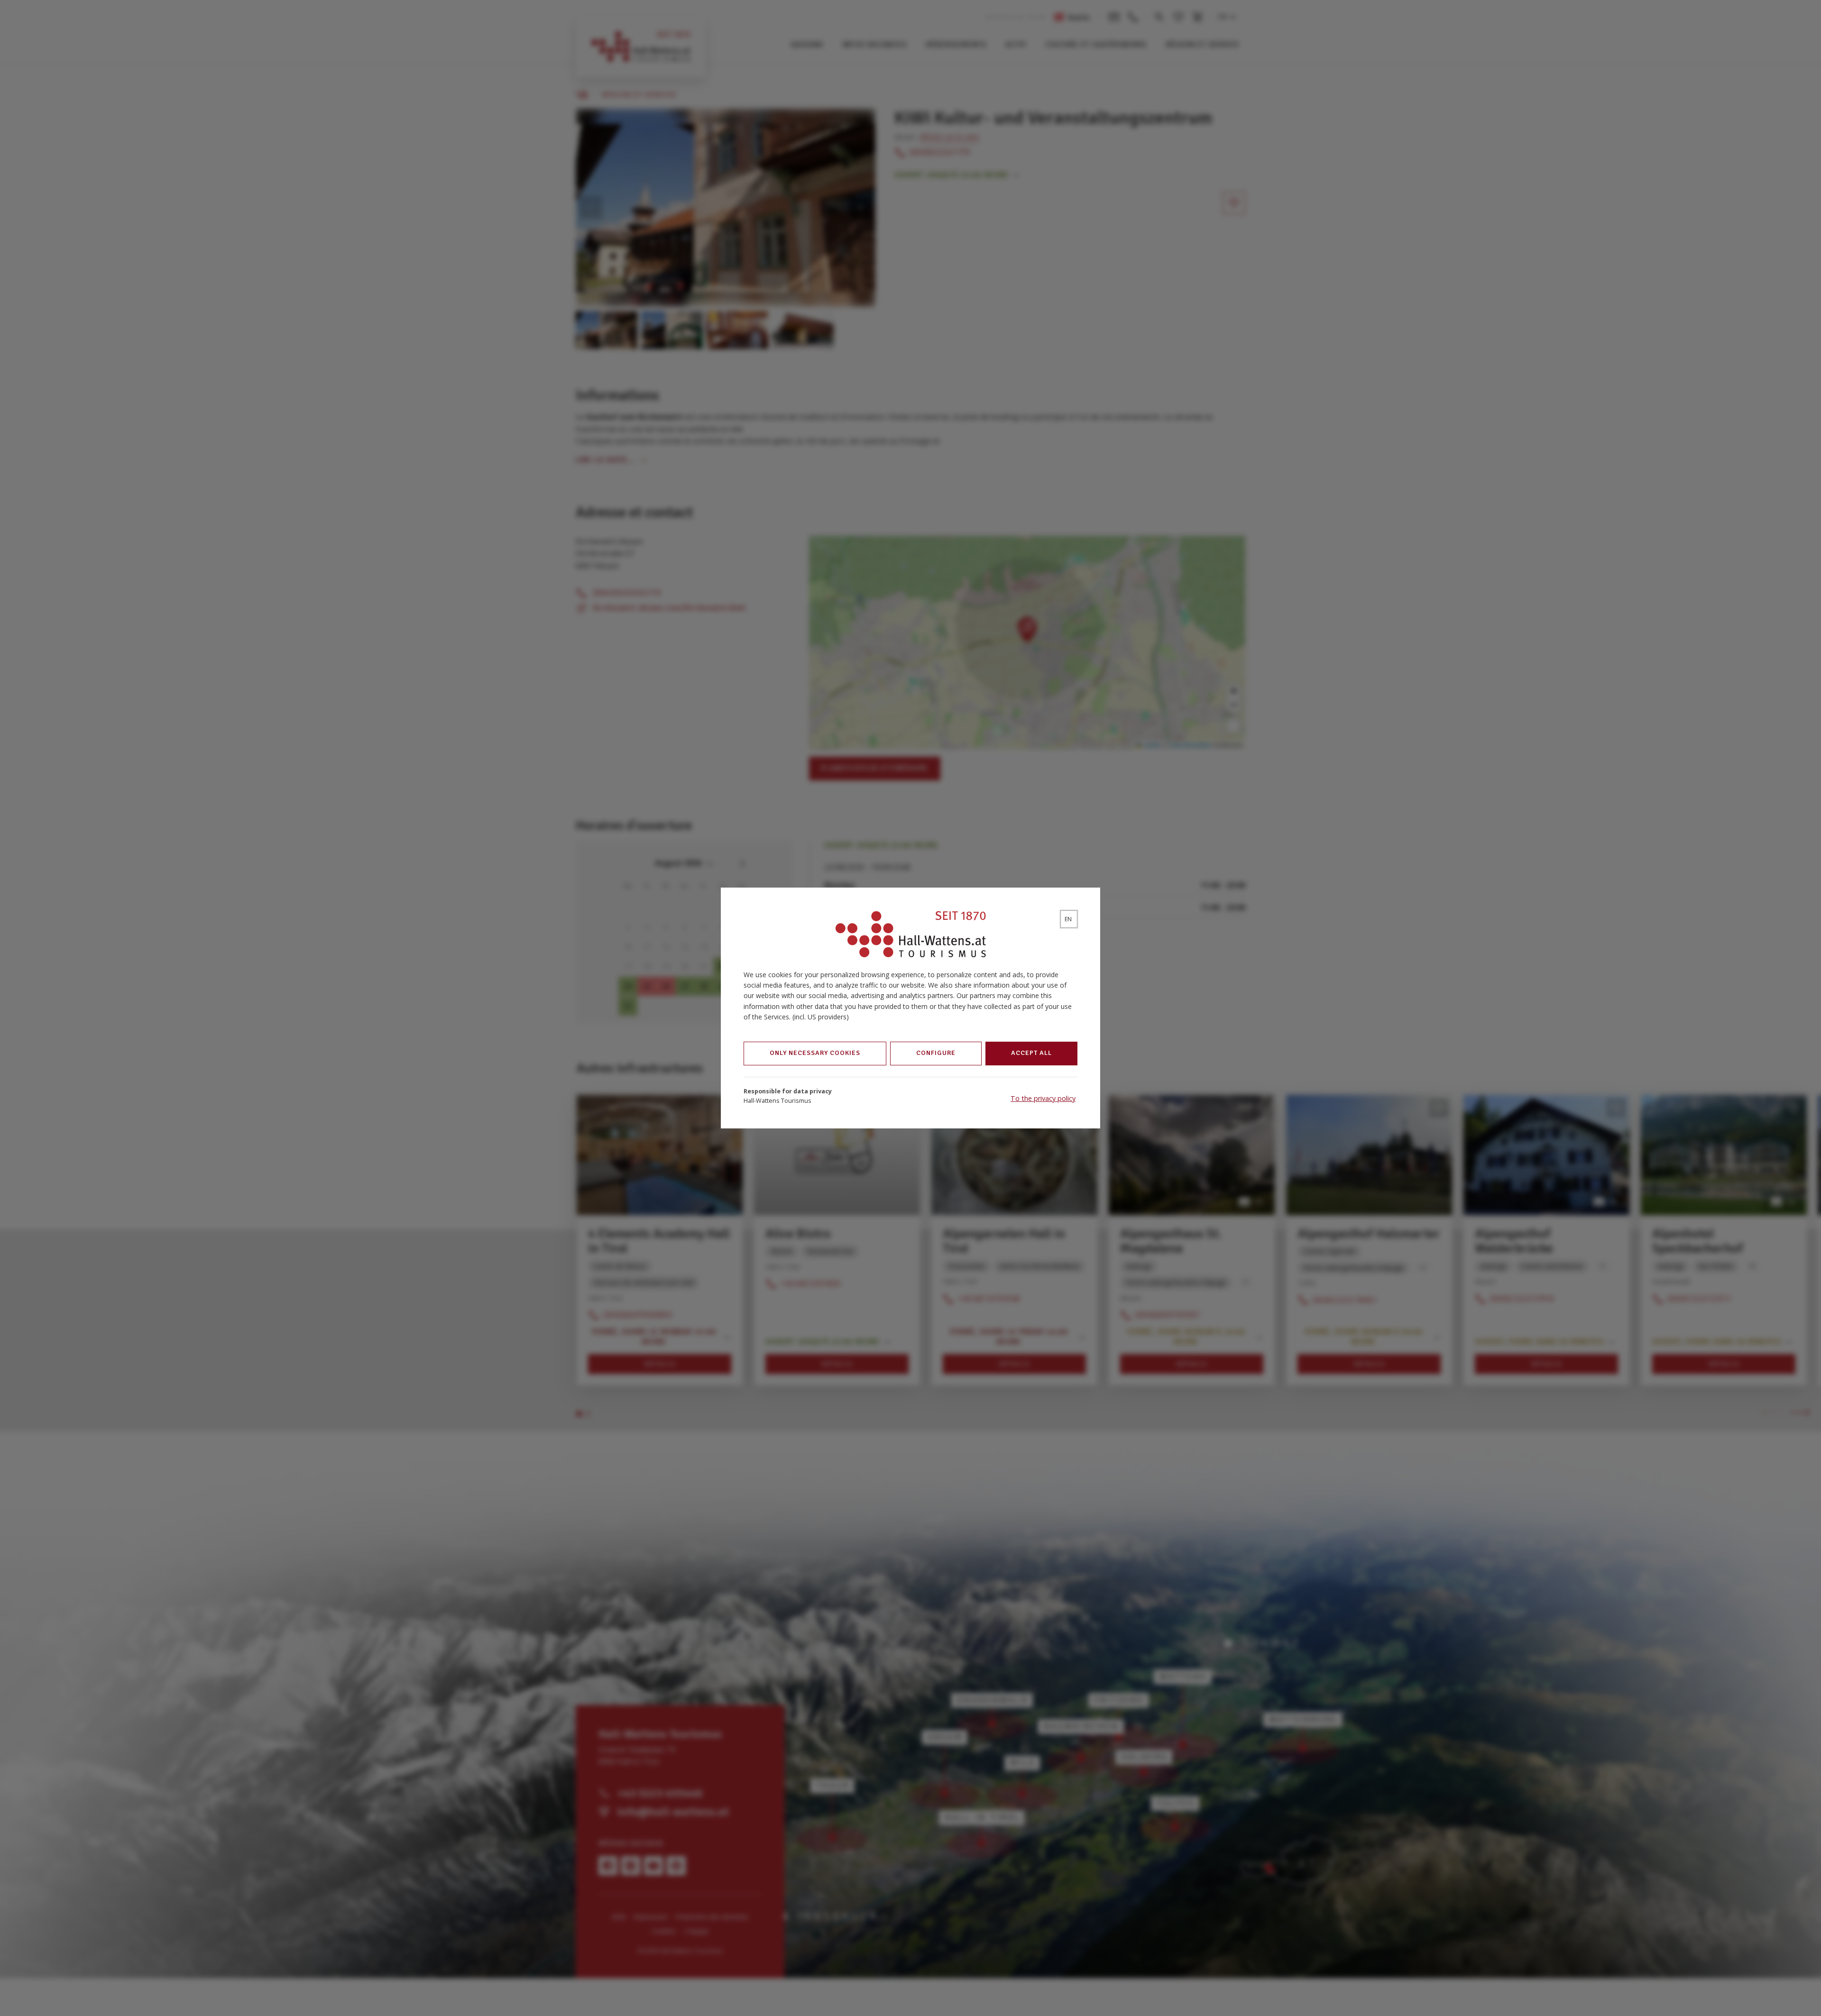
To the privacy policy (1043, 1098)
